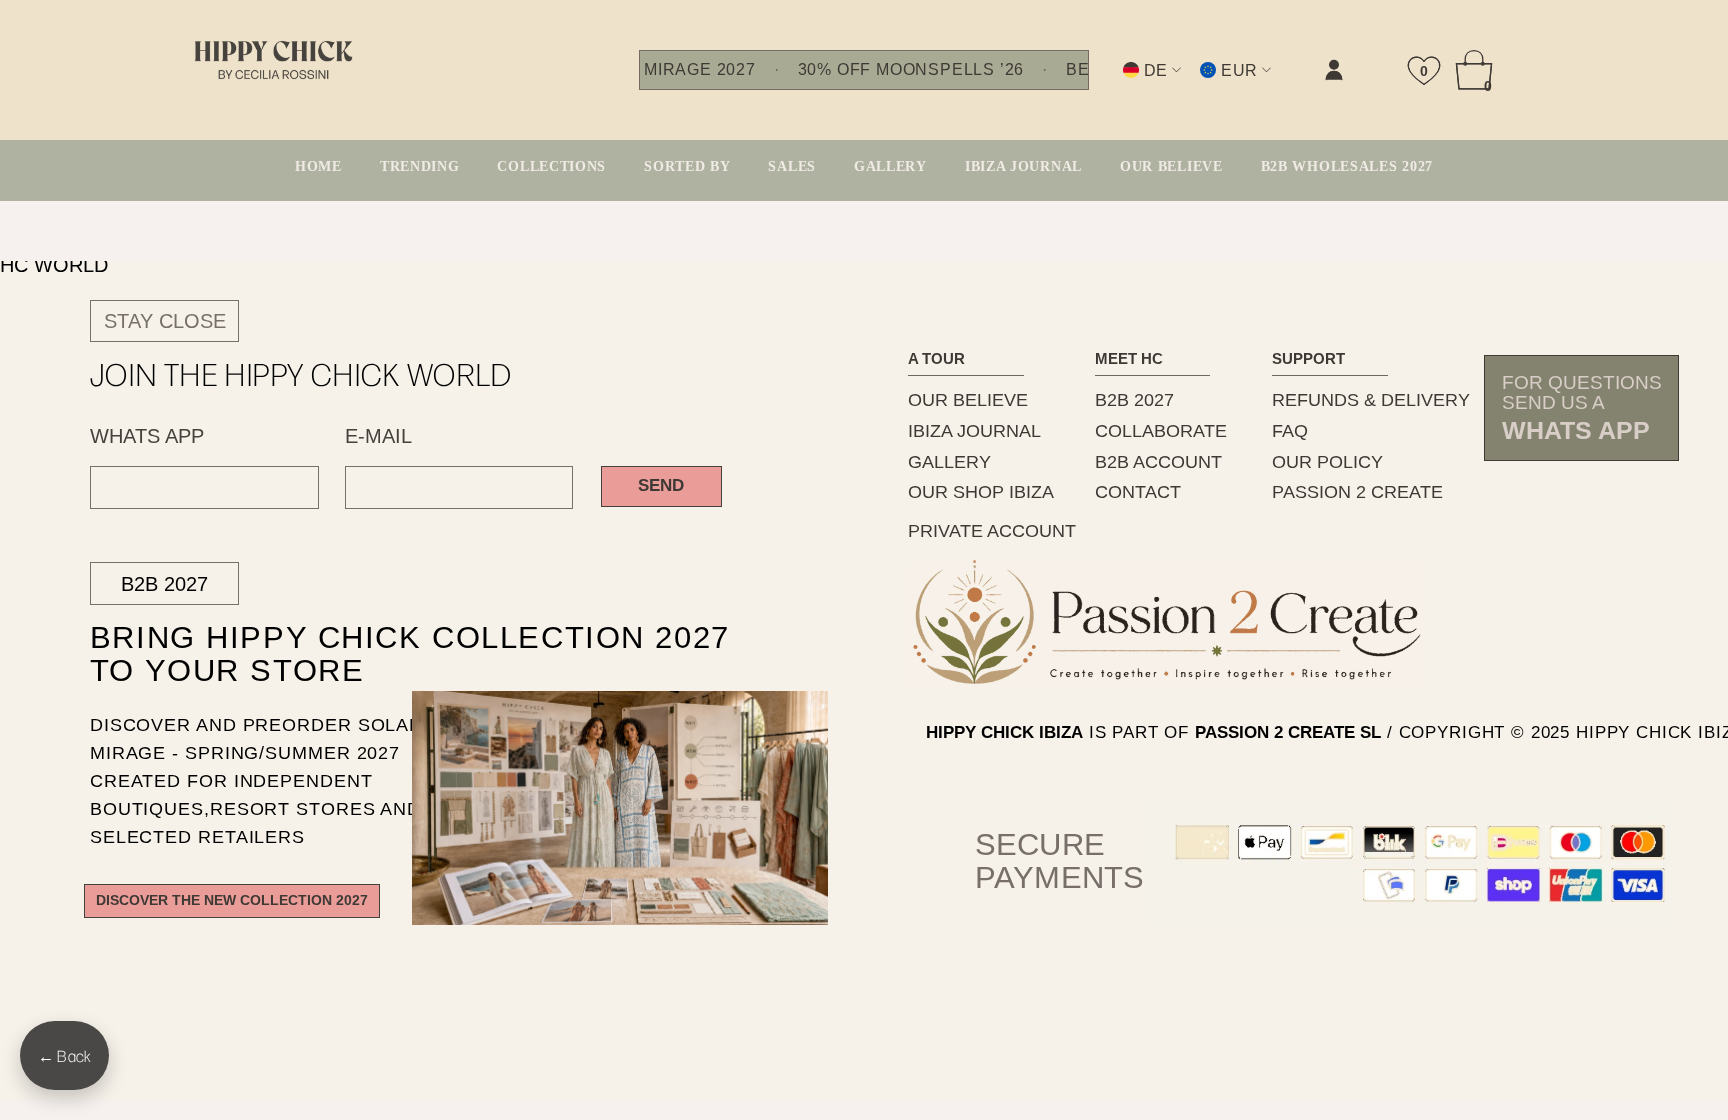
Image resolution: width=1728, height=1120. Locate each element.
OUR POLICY (1327, 462)
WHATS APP (147, 436)
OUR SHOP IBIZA (981, 492)
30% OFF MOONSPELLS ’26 (911, 70)
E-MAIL (378, 436)
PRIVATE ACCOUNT (992, 531)
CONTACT (1138, 492)
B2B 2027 (164, 584)
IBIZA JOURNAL (974, 431)
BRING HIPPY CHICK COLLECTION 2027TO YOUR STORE (374, 655)
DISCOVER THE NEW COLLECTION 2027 (232, 900)
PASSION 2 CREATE (1357, 492)
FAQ (1290, 431)
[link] (1133, 86)
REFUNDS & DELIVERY (1371, 400)
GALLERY (949, 462)
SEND (661, 485)
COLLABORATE (1161, 431)
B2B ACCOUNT (1158, 462)
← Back (64, 1055)
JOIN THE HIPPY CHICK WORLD (301, 374)
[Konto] (1334, 70)
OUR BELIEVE (968, 400)
